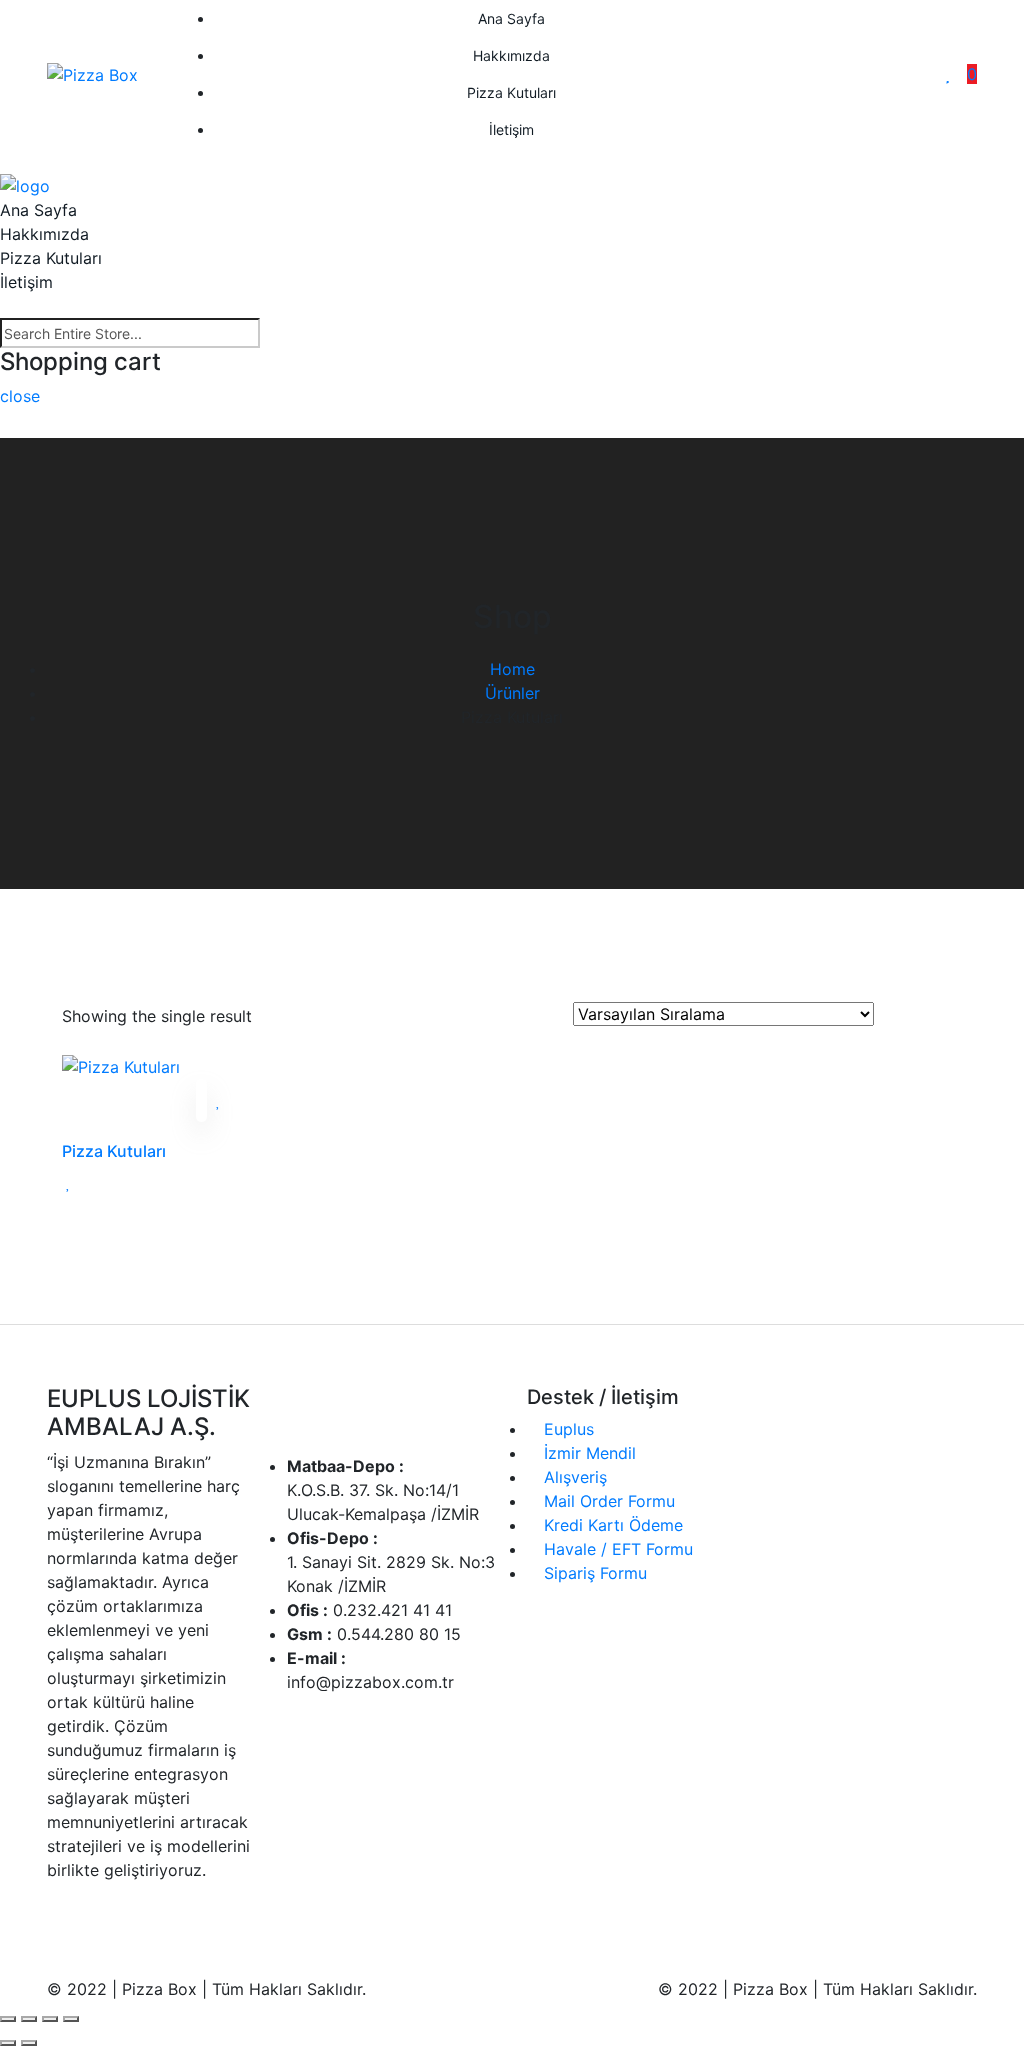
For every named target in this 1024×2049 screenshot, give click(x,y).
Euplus (566, 1429)
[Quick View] (201, 1100)
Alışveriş (573, 1477)
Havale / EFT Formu (616, 1549)
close (20, 396)
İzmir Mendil (587, 1453)
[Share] (29, 2019)
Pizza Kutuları (511, 92)
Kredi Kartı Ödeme (611, 1525)
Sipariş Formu (593, 1573)
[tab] (896, 1014)
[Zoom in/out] (71, 2019)
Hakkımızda (511, 55)
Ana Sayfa (511, 18)
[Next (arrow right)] (29, 2043)
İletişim (511, 129)
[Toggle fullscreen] (50, 2019)
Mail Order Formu (607, 1501)
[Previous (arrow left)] (8, 2043)
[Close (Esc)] (8, 2019)
